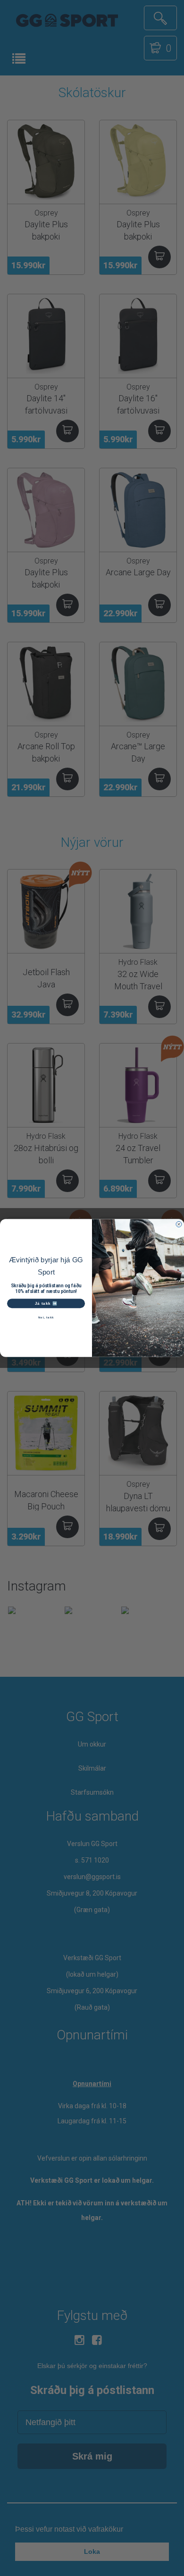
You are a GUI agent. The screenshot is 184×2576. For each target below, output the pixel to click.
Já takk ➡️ (46, 1303)
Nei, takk (46, 1317)
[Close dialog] (179, 1224)
